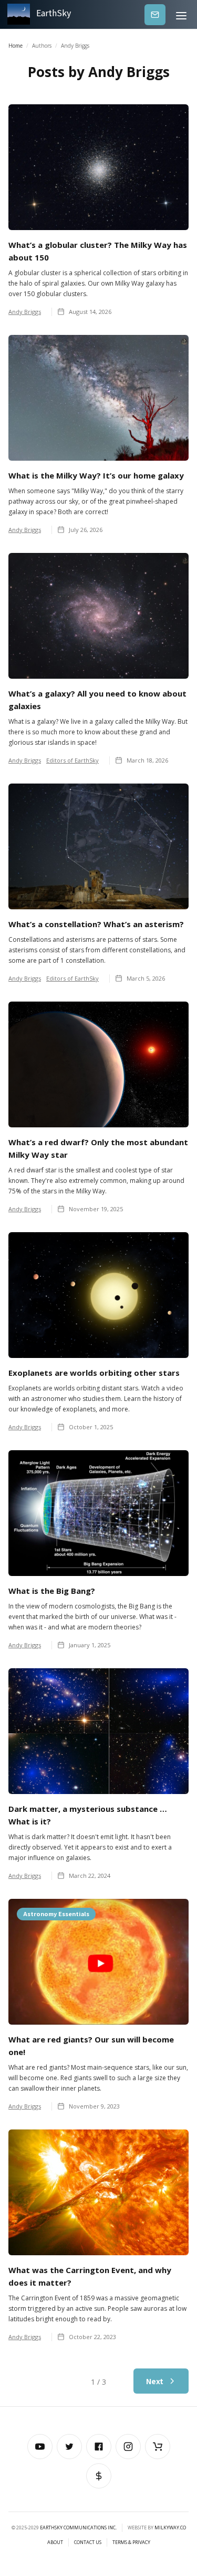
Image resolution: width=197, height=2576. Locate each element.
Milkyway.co (170, 2528)
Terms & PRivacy (131, 2542)
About (55, 2542)
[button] (181, 14)
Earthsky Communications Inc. (78, 2528)
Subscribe (155, 14)
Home (15, 46)
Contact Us (88, 2542)
